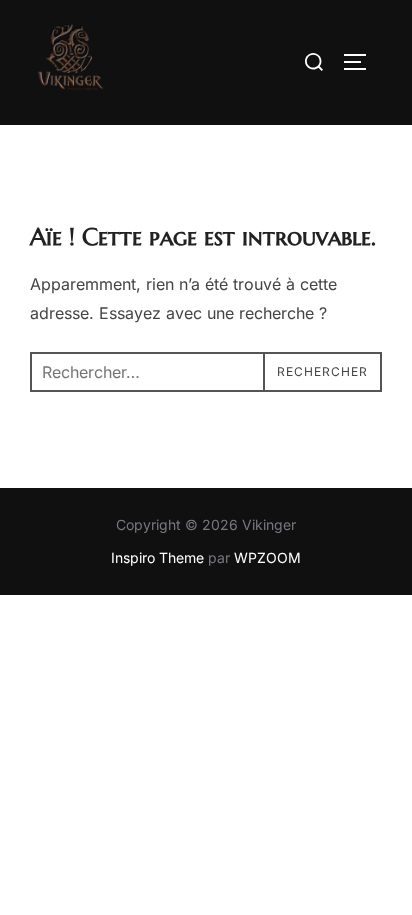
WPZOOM (267, 557)
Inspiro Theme (157, 557)
